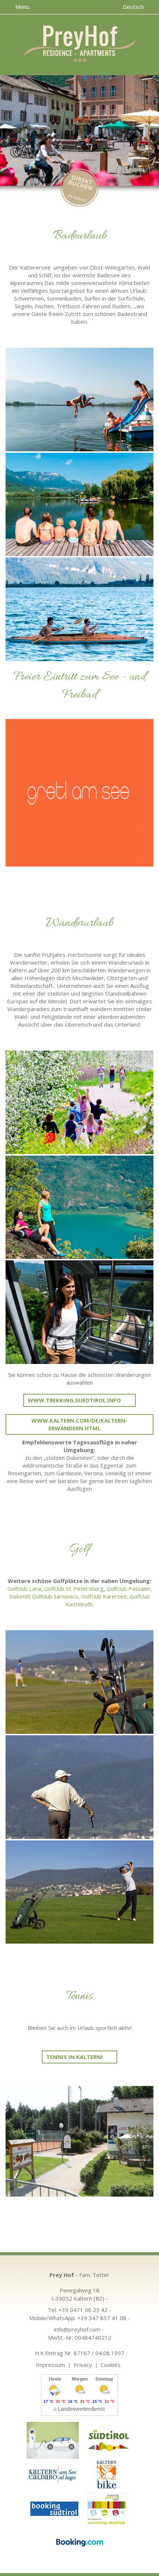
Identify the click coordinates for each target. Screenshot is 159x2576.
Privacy (83, 2365)
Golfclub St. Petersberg (74, 1589)
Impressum (50, 2365)
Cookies (111, 2365)
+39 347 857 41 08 (102, 2318)
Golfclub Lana (24, 1589)
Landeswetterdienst (81, 2409)
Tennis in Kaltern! (74, 2057)
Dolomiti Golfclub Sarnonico (44, 1596)
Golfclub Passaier (128, 1589)
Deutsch (134, 7)
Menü (21, 7)
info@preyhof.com (77, 2329)
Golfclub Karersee (104, 1596)
